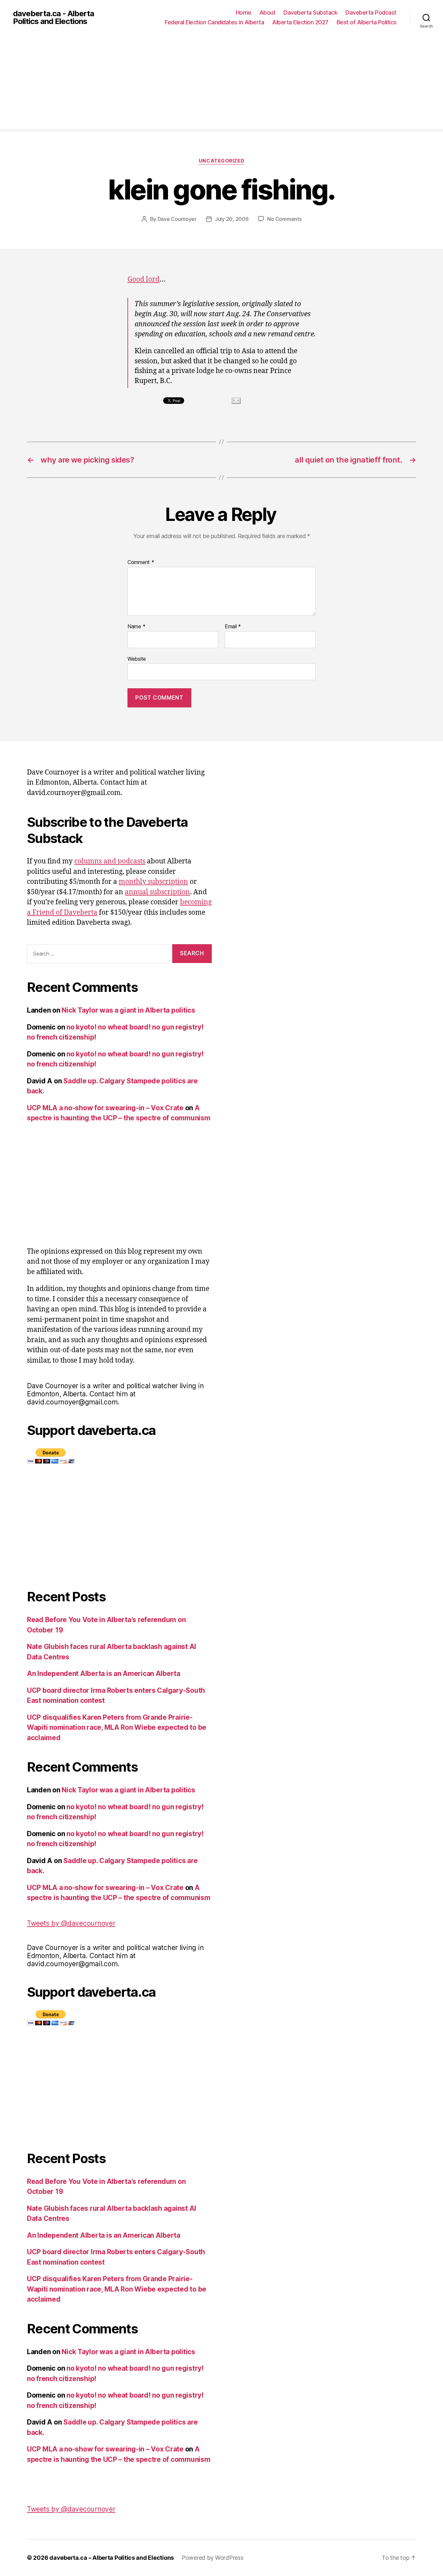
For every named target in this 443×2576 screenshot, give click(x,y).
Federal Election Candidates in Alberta (214, 22)
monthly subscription (153, 882)
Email (233, 627)
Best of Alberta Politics (367, 22)
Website (137, 659)
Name (136, 627)
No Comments (284, 219)
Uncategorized (221, 161)
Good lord (144, 279)
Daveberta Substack (310, 12)
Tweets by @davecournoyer (71, 1923)
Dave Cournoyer (177, 219)
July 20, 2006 (232, 219)
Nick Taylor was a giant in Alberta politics (128, 1010)
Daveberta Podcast (371, 12)
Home (244, 12)
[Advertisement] (221, 83)
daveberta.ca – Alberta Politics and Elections (112, 2558)
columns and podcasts (110, 861)
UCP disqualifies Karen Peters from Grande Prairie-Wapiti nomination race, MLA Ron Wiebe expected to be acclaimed (117, 1727)
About (268, 12)
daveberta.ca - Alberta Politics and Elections (54, 18)
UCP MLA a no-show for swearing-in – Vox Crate (105, 1108)
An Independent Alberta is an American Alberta (104, 1673)
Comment (141, 562)
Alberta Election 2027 (300, 22)
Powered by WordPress (213, 2558)
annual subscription (157, 892)
